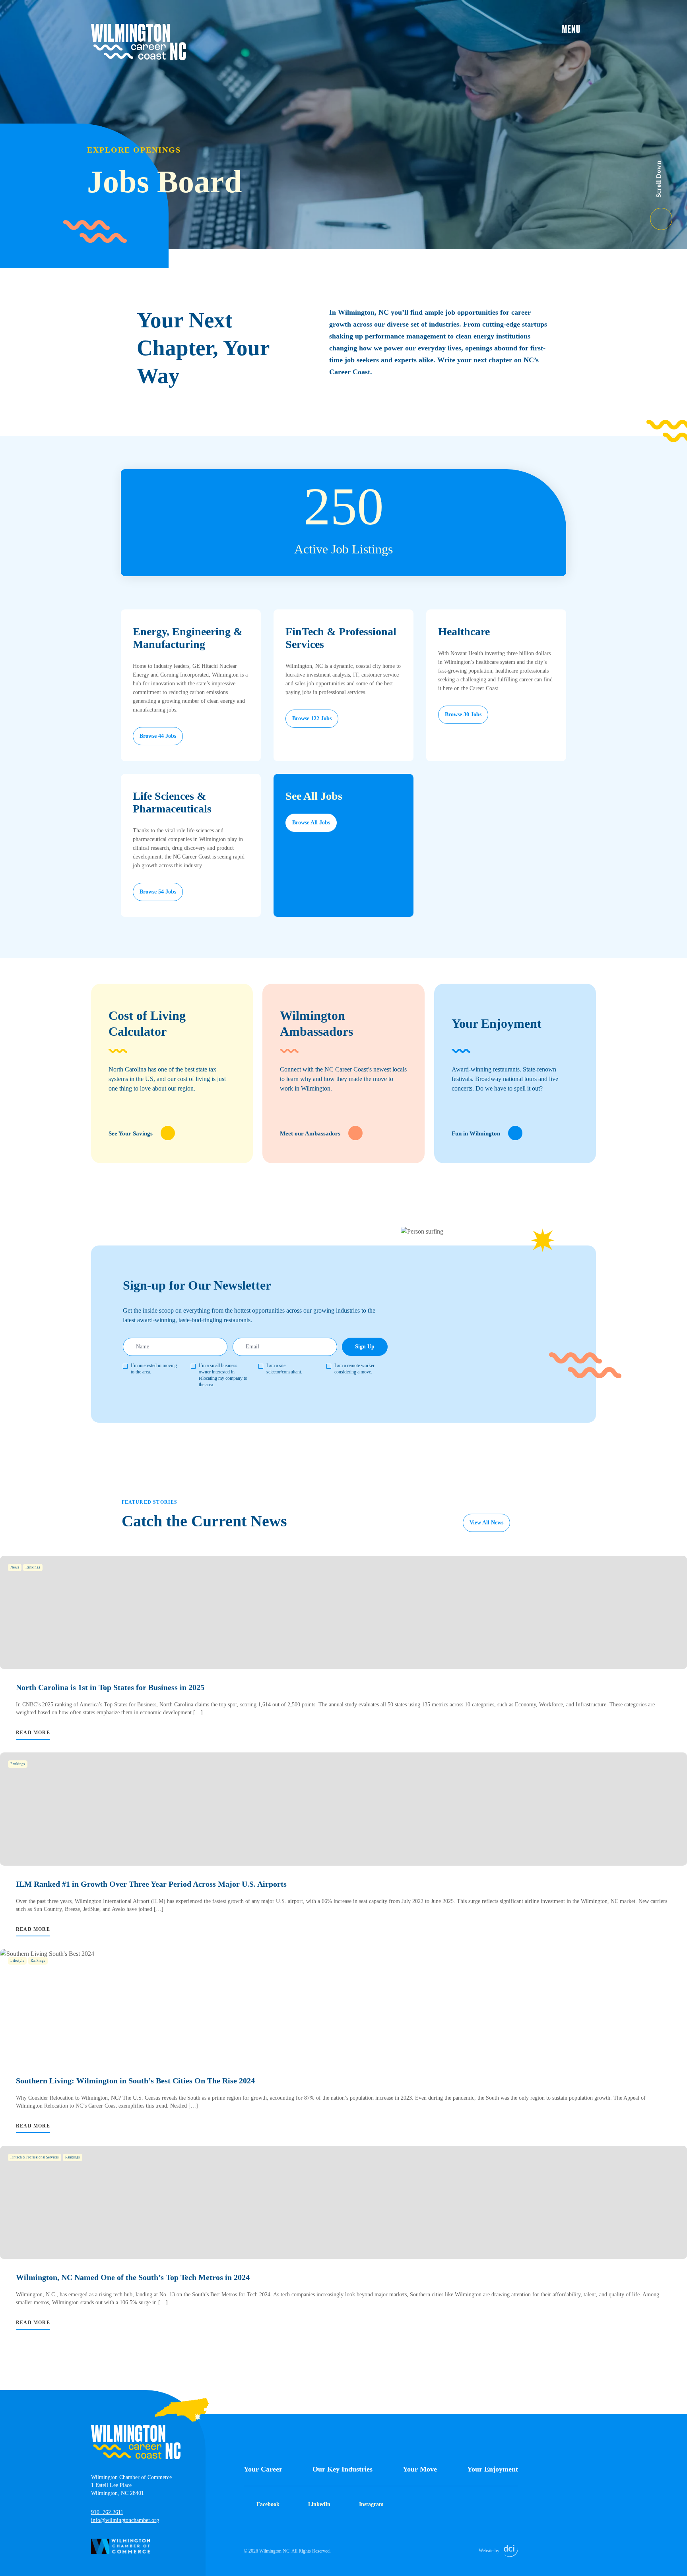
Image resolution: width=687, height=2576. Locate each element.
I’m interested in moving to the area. (154, 1369)
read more (33, 1733)
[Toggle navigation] (579, 29)
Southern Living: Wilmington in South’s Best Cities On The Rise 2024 (135, 2081)
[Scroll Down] (669, 214)
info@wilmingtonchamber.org (125, 2520)
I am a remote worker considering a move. (354, 1369)
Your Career (263, 2469)
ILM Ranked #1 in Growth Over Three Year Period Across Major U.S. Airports (151, 1884)
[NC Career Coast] (139, 42)
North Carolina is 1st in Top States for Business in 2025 (110, 1687)
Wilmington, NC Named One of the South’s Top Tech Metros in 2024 (133, 2277)
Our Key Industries (343, 2469)
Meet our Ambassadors (310, 1133)
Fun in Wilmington (476, 1133)
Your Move (420, 2469)
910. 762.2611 (107, 2512)
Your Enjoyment (493, 2469)
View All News (486, 1523)
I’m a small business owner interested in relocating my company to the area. (223, 1375)
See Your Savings (131, 1133)
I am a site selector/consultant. (284, 1369)
